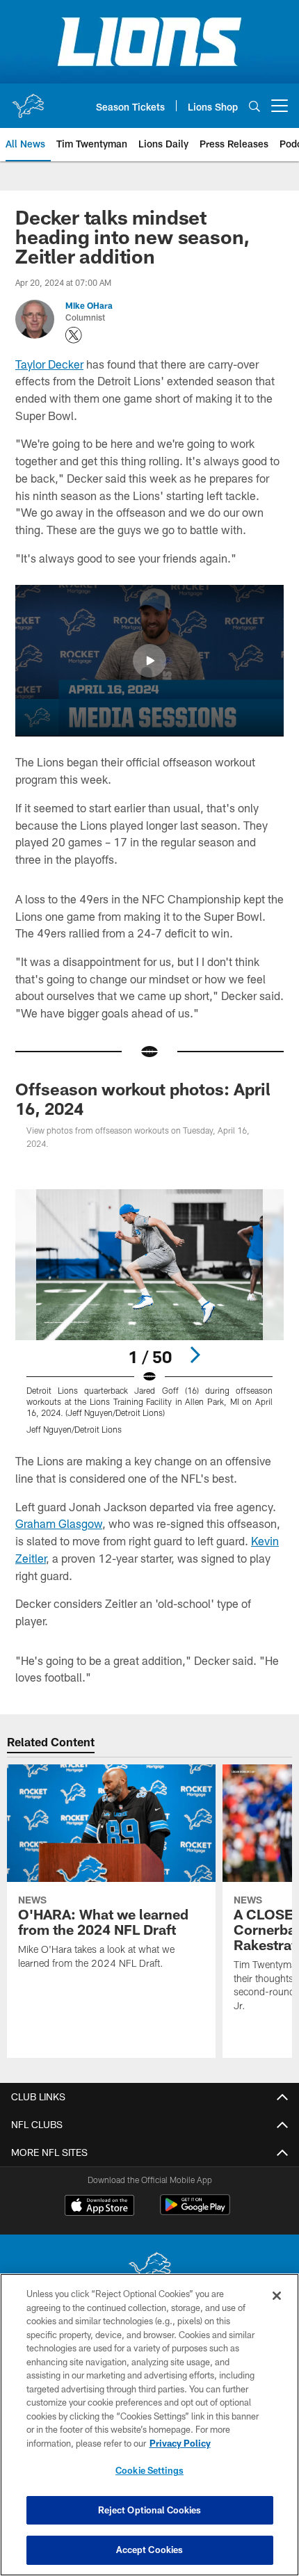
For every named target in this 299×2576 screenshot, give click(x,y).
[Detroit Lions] (149, 2270)
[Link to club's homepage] (28, 100)
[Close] (277, 2296)
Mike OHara (89, 305)
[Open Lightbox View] (149, 1312)
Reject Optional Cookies (150, 2510)
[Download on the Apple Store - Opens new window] (99, 2207)
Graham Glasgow (59, 1523)
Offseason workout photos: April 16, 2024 (143, 1098)
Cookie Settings (149, 2470)
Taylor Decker (49, 364)
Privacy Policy (180, 2443)
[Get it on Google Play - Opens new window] (195, 2212)
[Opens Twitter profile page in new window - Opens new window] (74, 335)
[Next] (195, 1355)
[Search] (254, 106)
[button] (149, 661)
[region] (149, 2425)
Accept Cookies (150, 2550)
